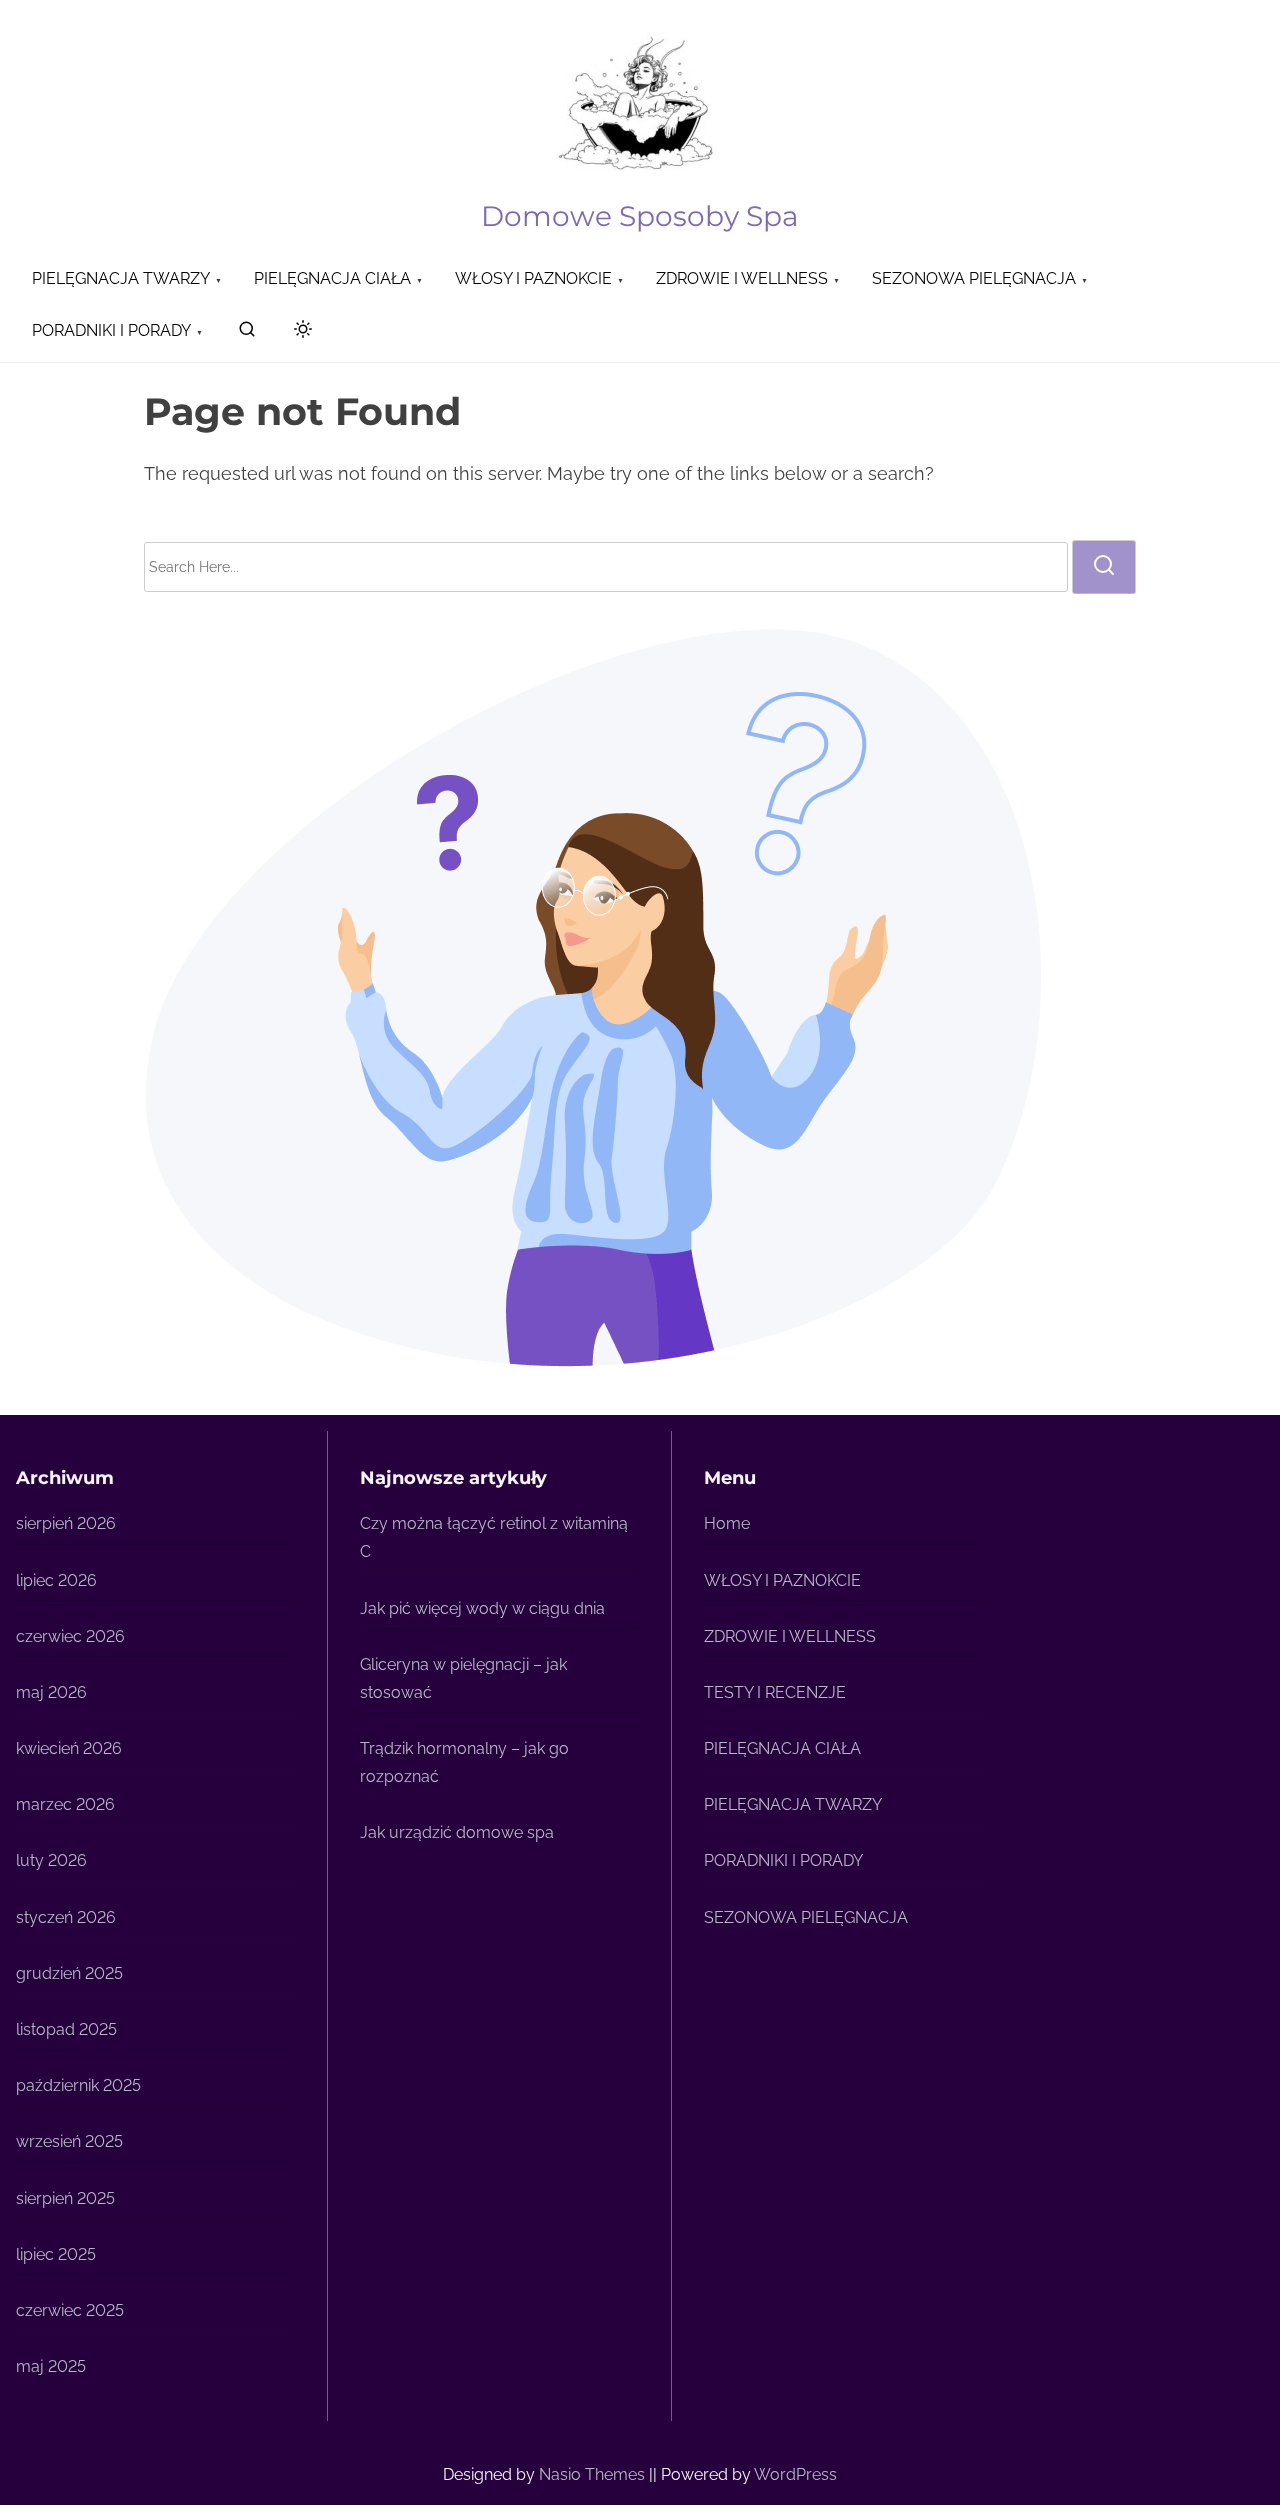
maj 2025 (51, 2366)
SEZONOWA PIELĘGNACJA (806, 1917)
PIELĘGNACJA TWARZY (793, 1804)
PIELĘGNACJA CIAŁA (782, 1748)
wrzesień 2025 (69, 2141)
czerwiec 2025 (70, 2310)
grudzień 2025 (69, 1973)
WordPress (795, 2474)
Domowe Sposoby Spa (640, 216)
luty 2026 (51, 1860)
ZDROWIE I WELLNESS (790, 1636)
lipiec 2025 (56, 2254)
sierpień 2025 (65, 2198)
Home (727, 1523)
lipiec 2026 (56, 1580)
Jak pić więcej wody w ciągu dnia (482, 1608)
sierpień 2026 (66, 1523)
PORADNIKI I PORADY (783, 1860)
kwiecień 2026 (69, 1748)
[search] (247, 333)
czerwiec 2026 (70, 1636)
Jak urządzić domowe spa (457, 1832)
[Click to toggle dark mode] (299, 332)
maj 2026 (51, 1692)
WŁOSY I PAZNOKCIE (782, 1580)
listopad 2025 (66, 2029)
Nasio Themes (594, 2474)
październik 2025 (78, 2085)
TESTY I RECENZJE (775, 1692)
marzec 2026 (65, 1804)
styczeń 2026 (66, 1917)
